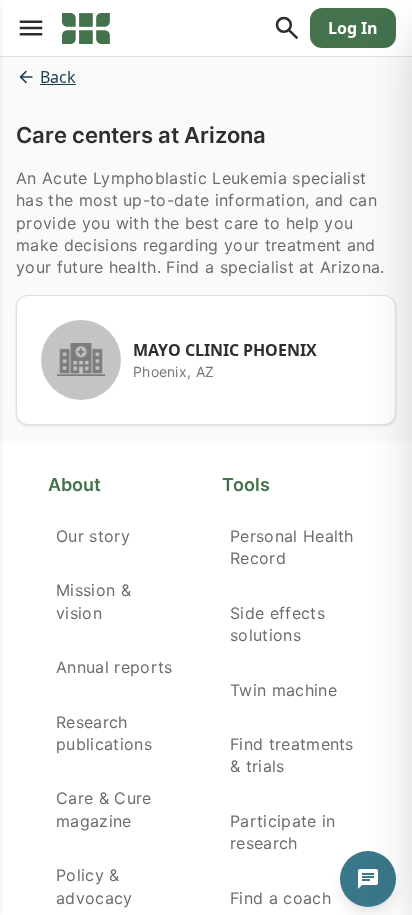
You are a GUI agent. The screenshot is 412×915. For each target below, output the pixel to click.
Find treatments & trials (292, 755)
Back (58, 77)
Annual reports (114, 667)
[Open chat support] (368, 879)
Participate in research (282, 832)
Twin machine (283, 690)
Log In (353, 28)
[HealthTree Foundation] (86, 28)
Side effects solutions (277, 624)
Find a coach (280, 898)
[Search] (287, 28)
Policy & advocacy (94, 886)
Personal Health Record (292, 547)
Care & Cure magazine (104, 809)
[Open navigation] (31, 28)
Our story (93, 536)
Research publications (104, 733)
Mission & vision (93, 601)
